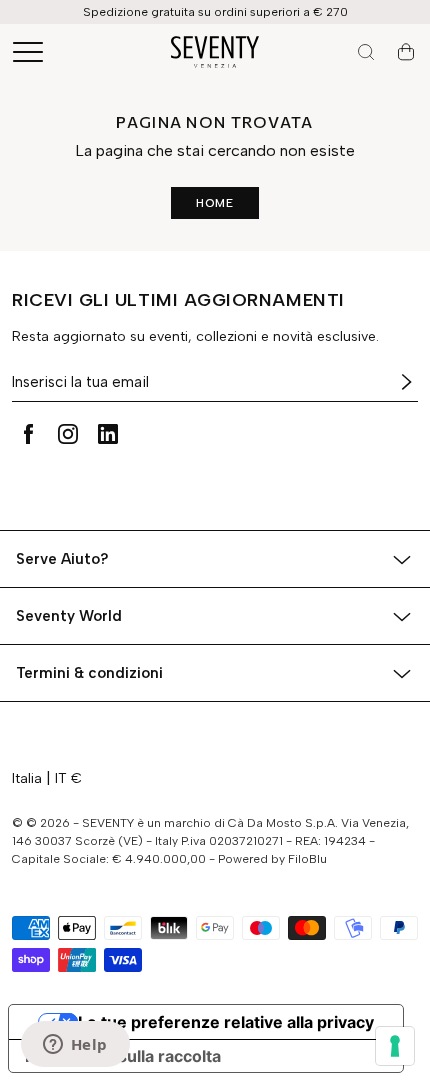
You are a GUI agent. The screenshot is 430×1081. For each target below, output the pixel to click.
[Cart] (406, 52)
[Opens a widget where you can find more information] (75, 1046)
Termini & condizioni (89, 673)
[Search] (366, 52)
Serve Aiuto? (62, 559)
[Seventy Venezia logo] (215, 52)
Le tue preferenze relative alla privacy (226, 1022)
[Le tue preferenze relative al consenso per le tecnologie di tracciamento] (395, 1046)
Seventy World (69, 616)
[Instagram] (68, 434)
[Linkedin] (108, 434)
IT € (68, 778)
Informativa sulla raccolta (123, 1056)
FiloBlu (307, 859)
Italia (27, 778)
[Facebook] (28, 434)
